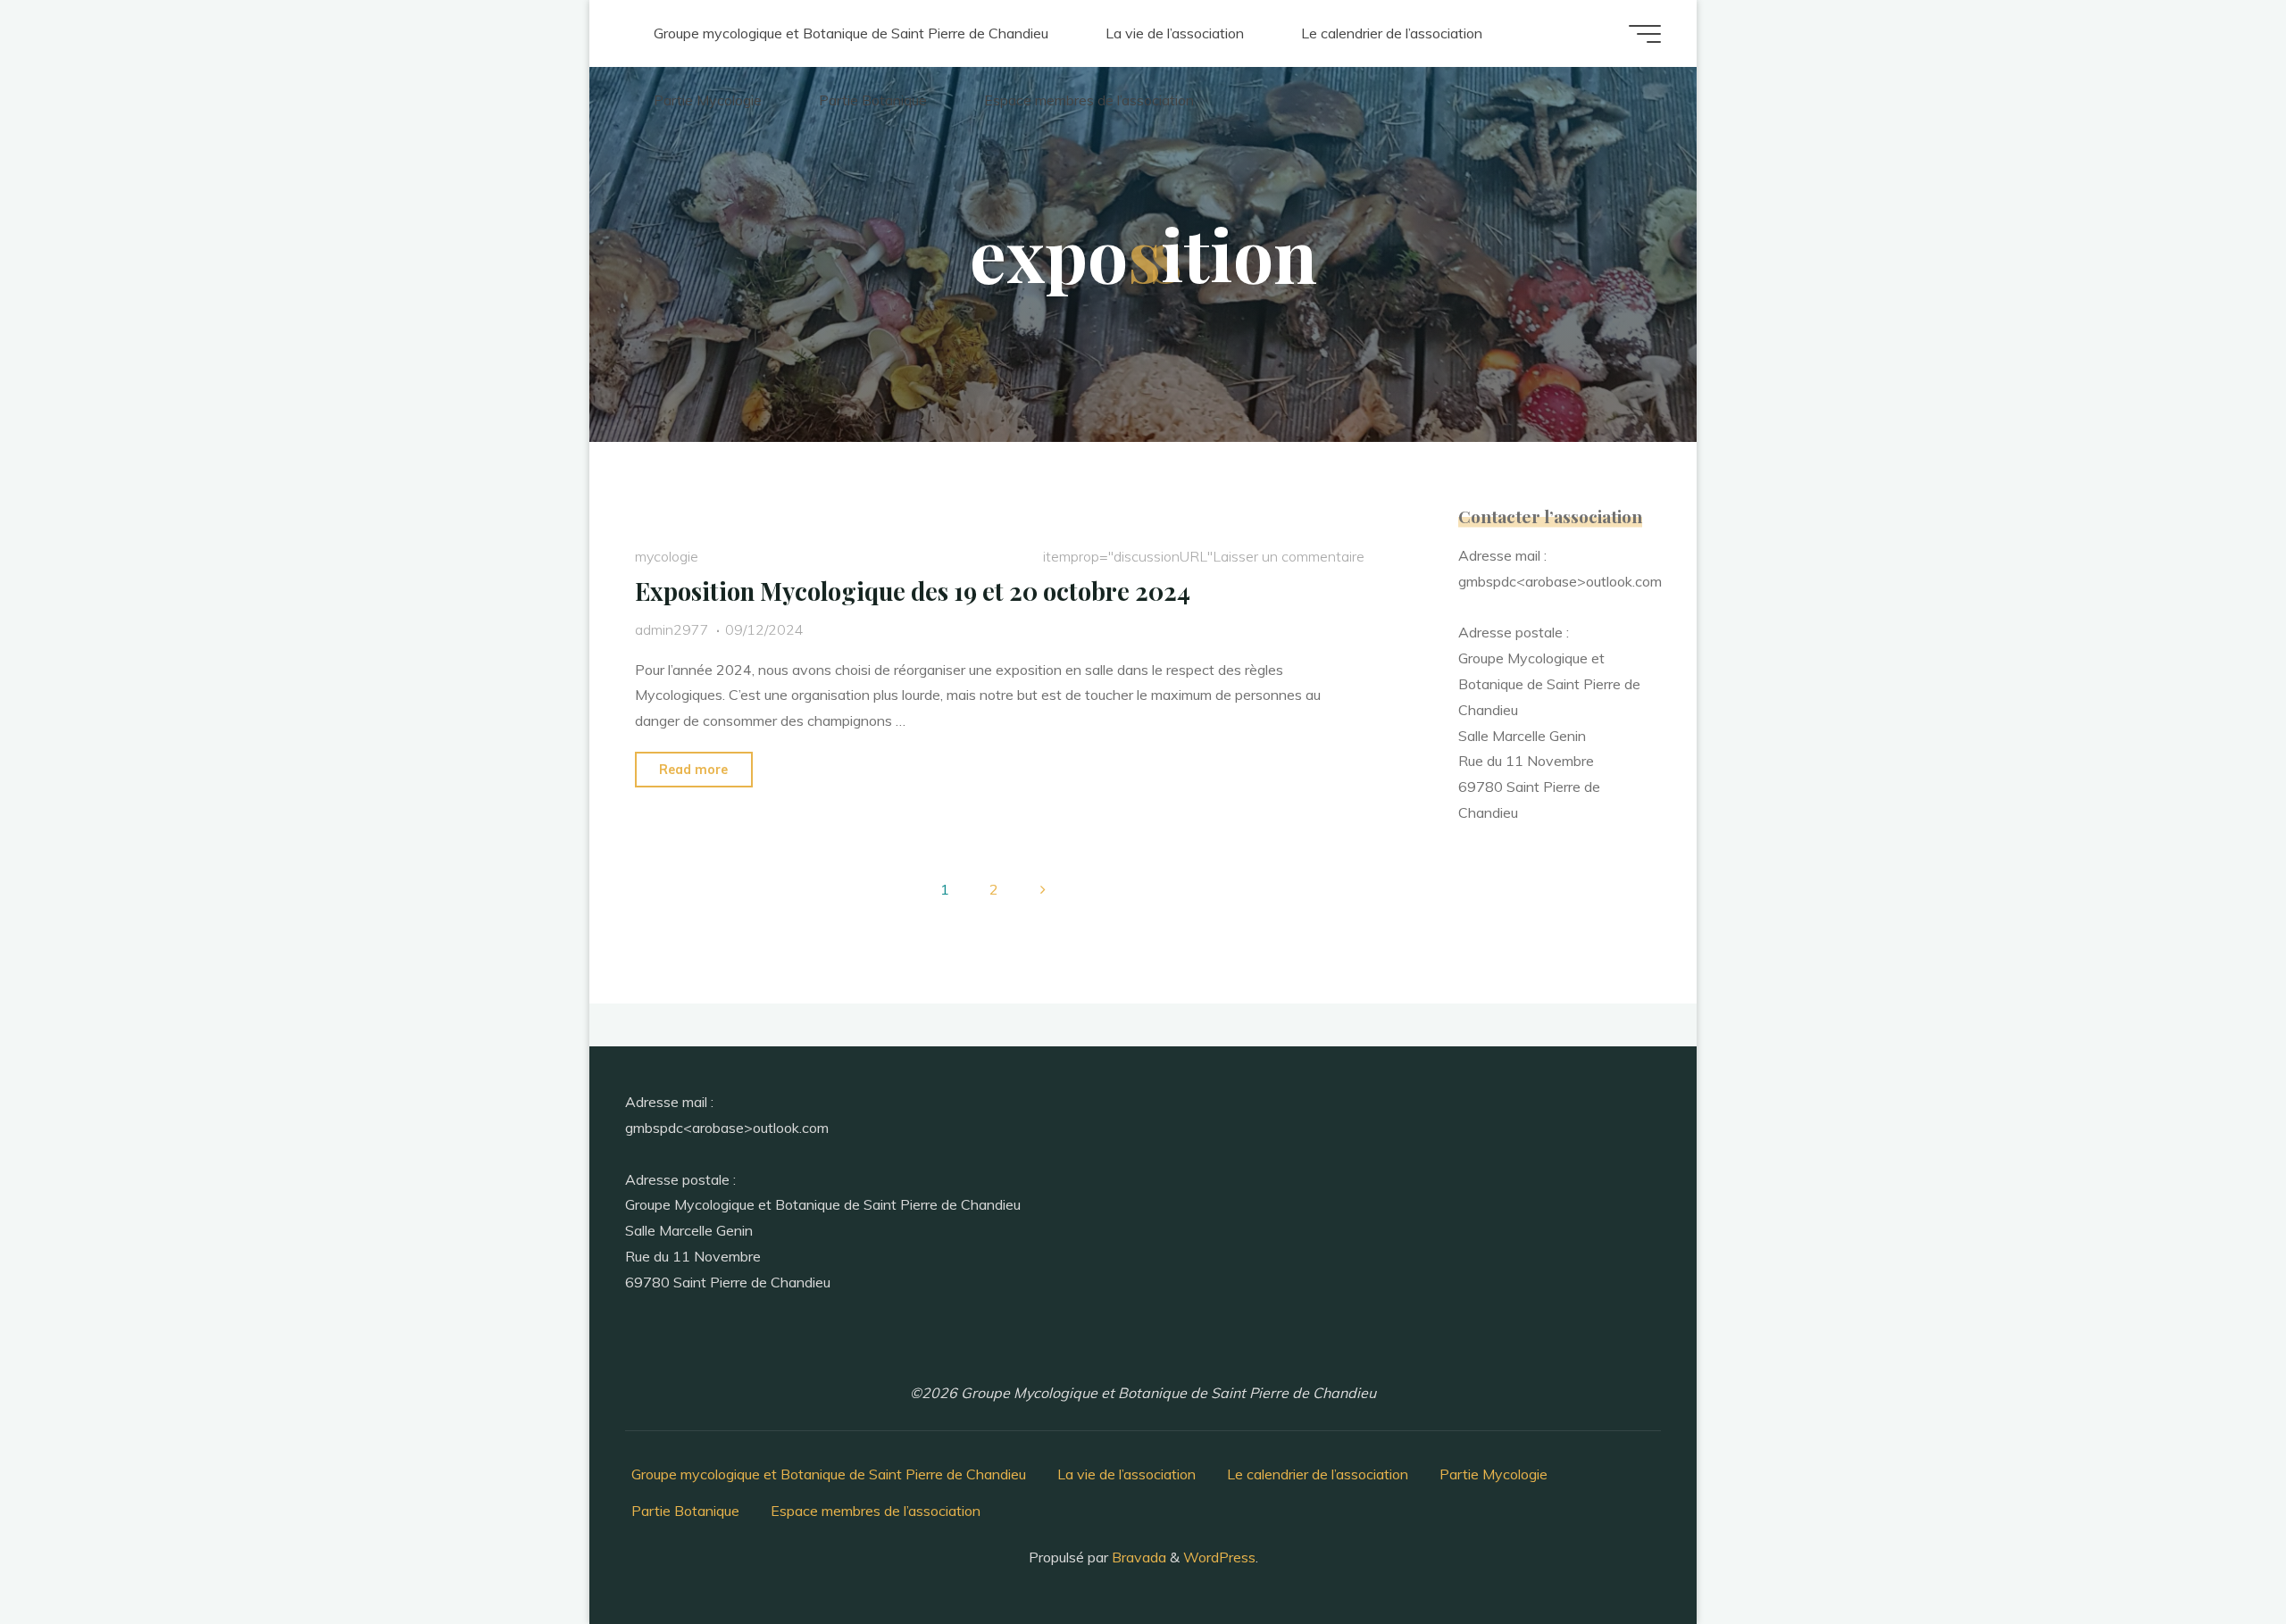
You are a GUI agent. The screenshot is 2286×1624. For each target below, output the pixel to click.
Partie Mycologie (1493, 1474)
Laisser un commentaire (1288, 556)
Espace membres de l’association (876, 1511)
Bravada (1137, 1557)
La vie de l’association (1126, 1474)
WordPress (1219, 1557)
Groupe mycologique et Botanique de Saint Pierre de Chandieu (829, 1474)
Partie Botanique (685, 1511)
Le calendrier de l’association (1318, 1474)
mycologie (667, 556)
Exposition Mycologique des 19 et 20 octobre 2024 (913, 591)
